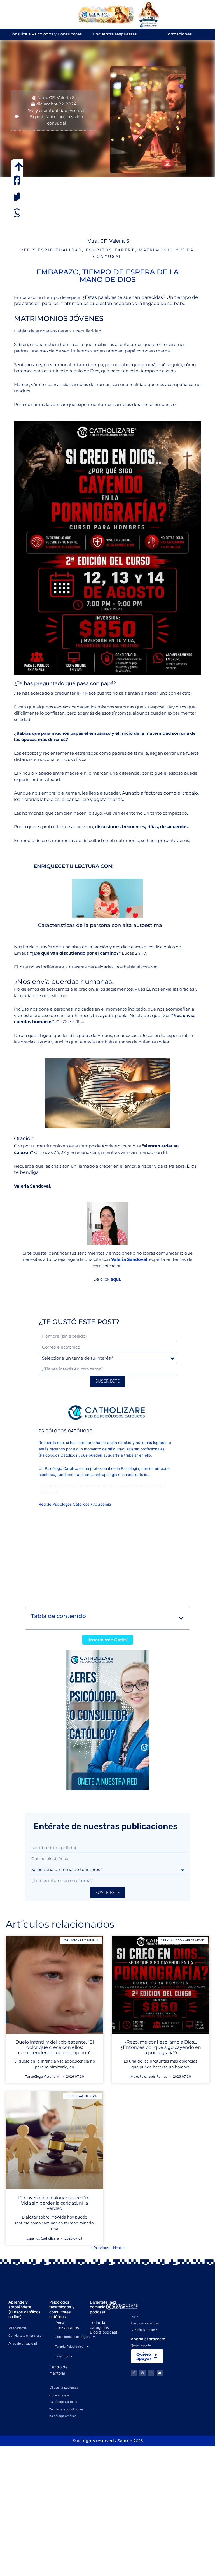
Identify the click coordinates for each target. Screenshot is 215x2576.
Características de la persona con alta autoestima (100, 925)
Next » (119, 2248)
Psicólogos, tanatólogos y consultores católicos (62, 2309)
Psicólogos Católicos (59, 1455)
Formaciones (179, 34)
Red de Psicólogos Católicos (64, 1504)
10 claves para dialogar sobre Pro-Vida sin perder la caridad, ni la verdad (55, 2203)
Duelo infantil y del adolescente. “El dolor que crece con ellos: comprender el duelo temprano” (55, 2047)
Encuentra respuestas (115, 34)
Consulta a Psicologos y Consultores (46, 34)
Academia (102, 1504)
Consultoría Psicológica (72, 2337)
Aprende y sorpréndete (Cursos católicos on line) (24, 2309)
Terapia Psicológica (69, 2347)
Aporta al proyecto (148, 2339)
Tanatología (63, 2356)
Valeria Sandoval (129, 1259)
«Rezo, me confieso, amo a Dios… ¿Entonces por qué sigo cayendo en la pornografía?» (161, 2047)
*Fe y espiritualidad (47, 110)
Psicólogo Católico (61, 1468)
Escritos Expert (110, 250)
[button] (17, 181)
